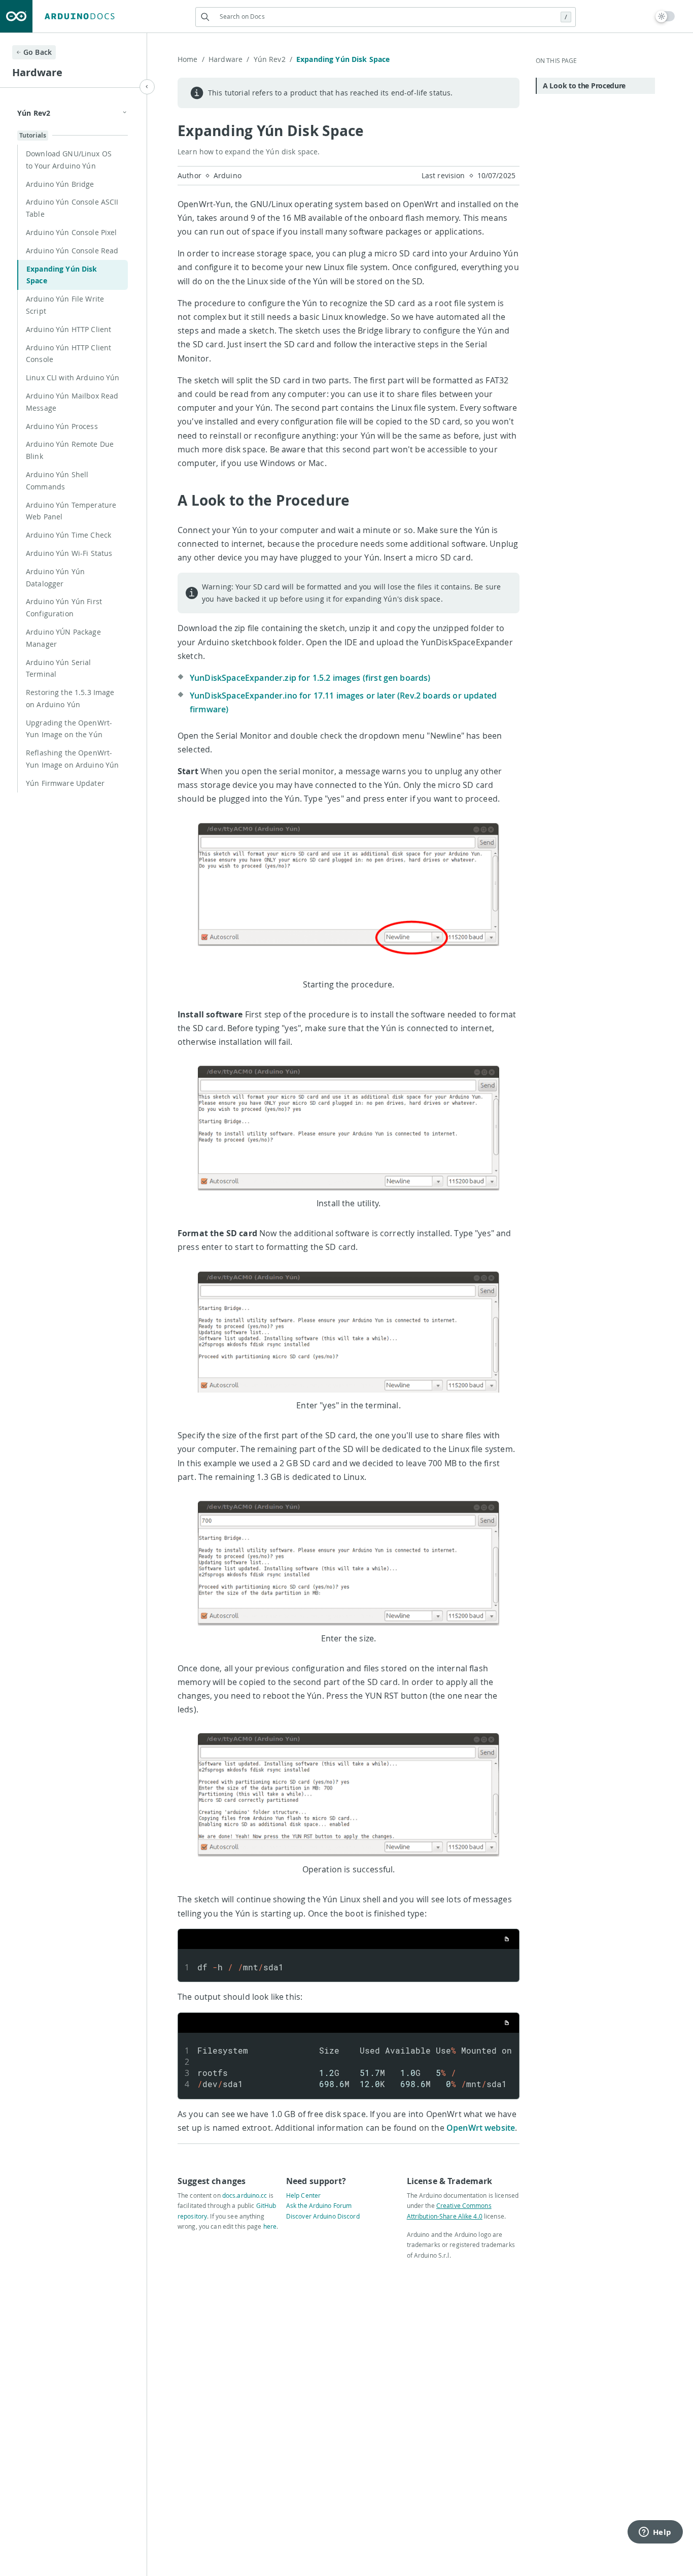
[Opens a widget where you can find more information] (655, 2533)
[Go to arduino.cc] (16, 16)
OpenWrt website (481, 2128)
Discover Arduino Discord (323, 2216)
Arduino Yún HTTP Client (68, 329)
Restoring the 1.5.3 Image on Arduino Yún (70, 698)
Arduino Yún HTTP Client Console (68, 354)
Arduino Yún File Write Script (65, 305)
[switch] (665, 16)
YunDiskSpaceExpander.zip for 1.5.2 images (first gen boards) (310, 678)
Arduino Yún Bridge (60, 184)
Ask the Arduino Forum (319, 2205)
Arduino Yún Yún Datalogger (55, 577)
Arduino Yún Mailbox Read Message (72, 402)
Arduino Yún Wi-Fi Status (69, 553)
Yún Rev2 (273, 59)
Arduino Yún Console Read (72, 251)
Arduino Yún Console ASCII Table (72, 208)
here (270, 2226)
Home (191, 59)
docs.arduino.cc (245, 2195)
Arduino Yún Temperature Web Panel (71, 511)
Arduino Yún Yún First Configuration (64, 607)
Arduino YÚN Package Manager (63, 638)
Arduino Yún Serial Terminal (59, 668)
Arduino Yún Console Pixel (72, 232)
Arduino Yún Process (62, 426)
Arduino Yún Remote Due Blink (70, 450)
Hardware (229, 59)
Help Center (303, 2195)
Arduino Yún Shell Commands (57, 481)
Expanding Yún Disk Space (62, 275)
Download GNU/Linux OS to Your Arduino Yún (69, 160)
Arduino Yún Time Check (68, 535)
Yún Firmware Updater (65, 783)
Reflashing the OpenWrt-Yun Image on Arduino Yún (72, 759)
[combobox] (386, 16)
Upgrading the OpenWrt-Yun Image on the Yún (69, 729)
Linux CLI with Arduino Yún (73, 377)
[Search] (205, 17)
